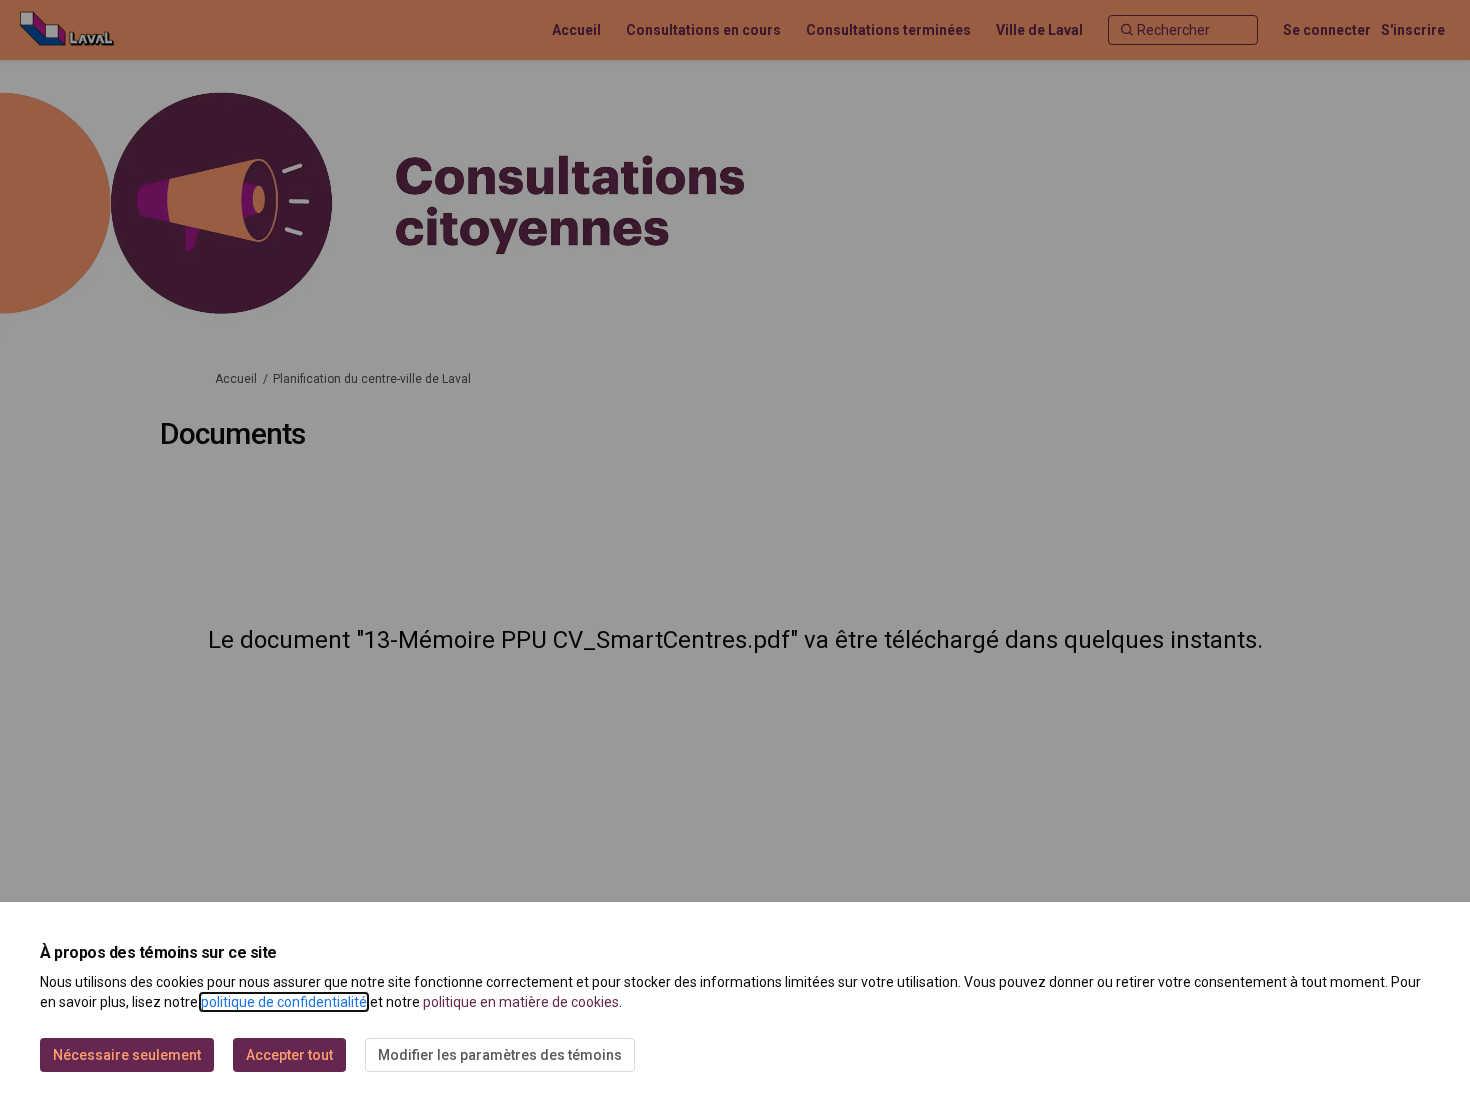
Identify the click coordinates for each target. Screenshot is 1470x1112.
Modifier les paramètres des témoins (500, 1055)
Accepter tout (289, 1055)
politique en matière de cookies (521, 1002)
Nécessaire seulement (127, 1055)
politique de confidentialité (284, 1002)
